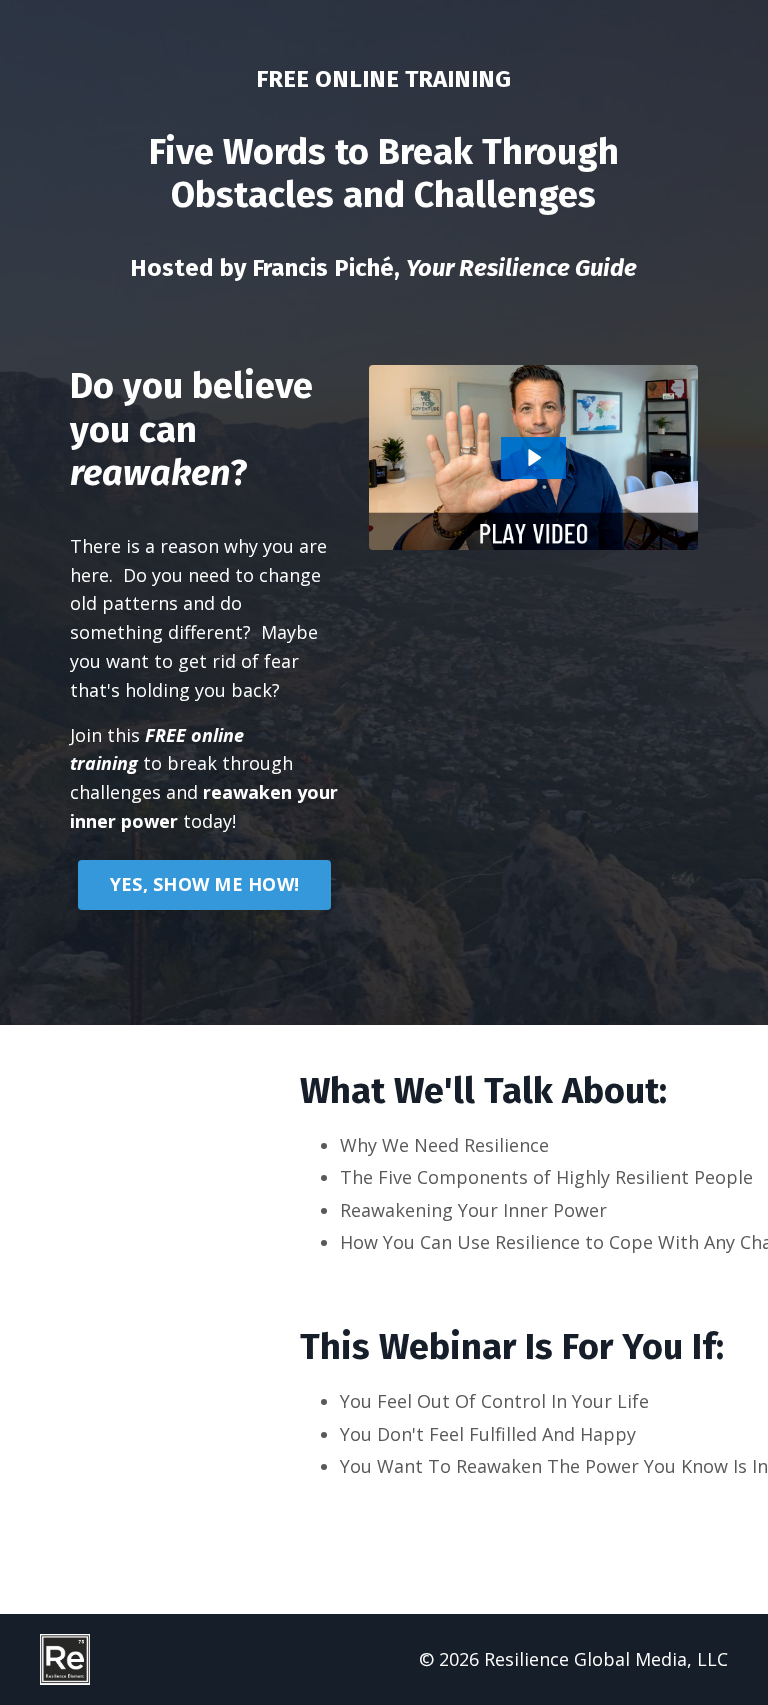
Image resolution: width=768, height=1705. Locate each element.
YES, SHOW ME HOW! (204, 884)
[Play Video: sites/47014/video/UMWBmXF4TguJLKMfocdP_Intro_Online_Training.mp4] (533, 457)
